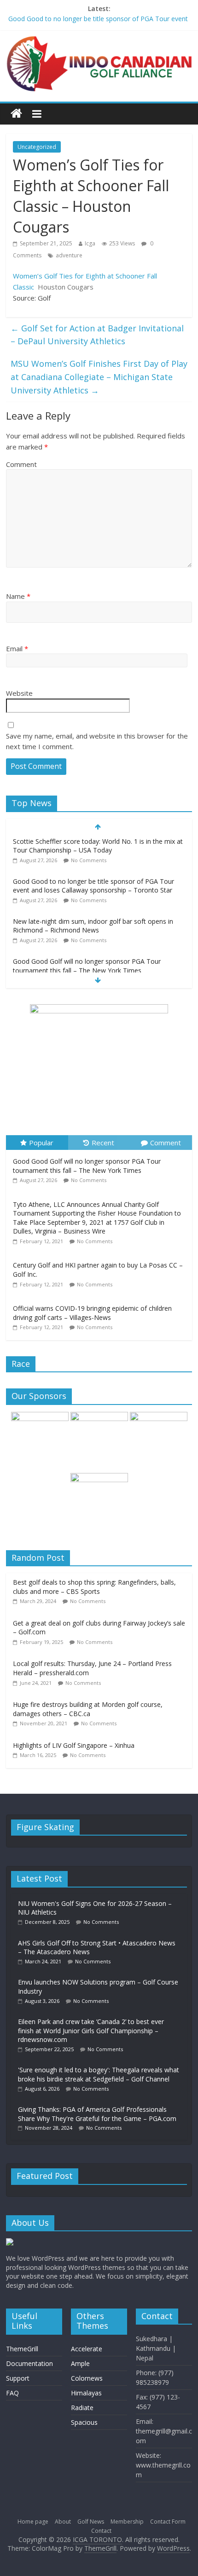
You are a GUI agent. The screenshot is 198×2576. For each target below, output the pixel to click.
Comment (21, 464)
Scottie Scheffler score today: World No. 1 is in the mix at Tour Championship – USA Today (98, 846)
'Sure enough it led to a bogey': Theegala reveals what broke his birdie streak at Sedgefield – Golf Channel (99, 2074)
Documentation (29, 2363)
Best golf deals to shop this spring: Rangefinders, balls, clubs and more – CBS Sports (94, 1587)
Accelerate (87, 2349)
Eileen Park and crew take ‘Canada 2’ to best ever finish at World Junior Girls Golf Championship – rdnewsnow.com (91, 2030)
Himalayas (86, 2393)
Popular (41, 1143)
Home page (33, 2522)
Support (18, 2378)
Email (17, 648)
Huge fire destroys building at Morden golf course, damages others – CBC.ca (88, 1709)
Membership (127, 2522)
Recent (103, 1143)
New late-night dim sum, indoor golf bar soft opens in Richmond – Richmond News (93, 926)
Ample (80, 2363)
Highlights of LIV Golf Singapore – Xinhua (74, 1745)
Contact (101, 2531)
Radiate (82, 2408)
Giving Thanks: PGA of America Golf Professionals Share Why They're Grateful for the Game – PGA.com (97, 2114)
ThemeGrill (22, 2349)
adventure (69, 255)
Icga (90, 243)
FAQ (12, 2393)
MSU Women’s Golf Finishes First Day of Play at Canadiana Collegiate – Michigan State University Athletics (99, 377)
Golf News (91, 2522)
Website (19, 693)
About (63, 2522)
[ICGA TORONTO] (16, 114)
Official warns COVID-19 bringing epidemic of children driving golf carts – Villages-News (92, 1313)
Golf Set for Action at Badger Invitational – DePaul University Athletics (97, 335)
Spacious (84, 2422)
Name (18, 596)
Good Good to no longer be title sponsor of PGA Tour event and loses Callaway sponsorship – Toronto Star (93, 886)
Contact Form (168, 2522)
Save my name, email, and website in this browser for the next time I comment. (97, 741)
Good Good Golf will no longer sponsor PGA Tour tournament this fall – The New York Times (87, 966)
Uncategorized (37, 147)
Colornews (87, 2378)
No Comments (89, 860)
